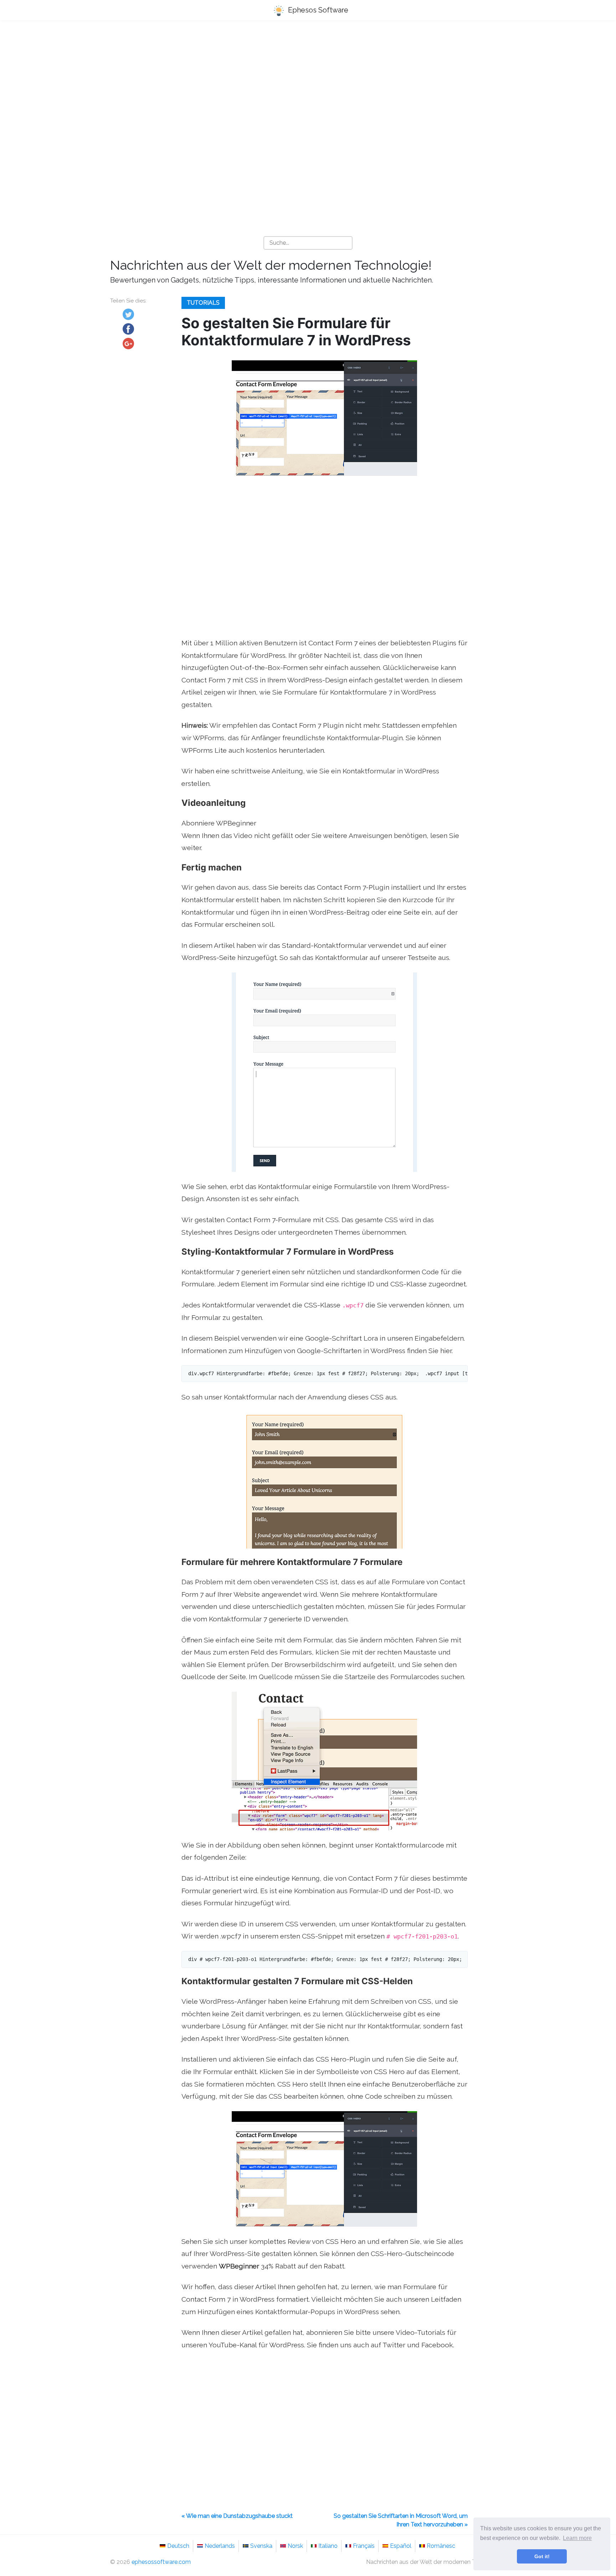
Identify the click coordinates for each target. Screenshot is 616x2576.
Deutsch (178, 2546)
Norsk (295, 2546)
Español (401, 2546)
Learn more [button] (577, 2538)
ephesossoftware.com (161, 2562)
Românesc (441, 2546)
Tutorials (203, 303)
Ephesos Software (317, 10)
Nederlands (220, 2546)
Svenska (261, 2546)
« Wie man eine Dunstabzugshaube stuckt (237, 2516)
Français (364, 2546)
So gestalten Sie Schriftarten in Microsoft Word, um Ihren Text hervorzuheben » (401, 2520)
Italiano (328, 2546)
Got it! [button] (542, 2556)
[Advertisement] (308, 82)
